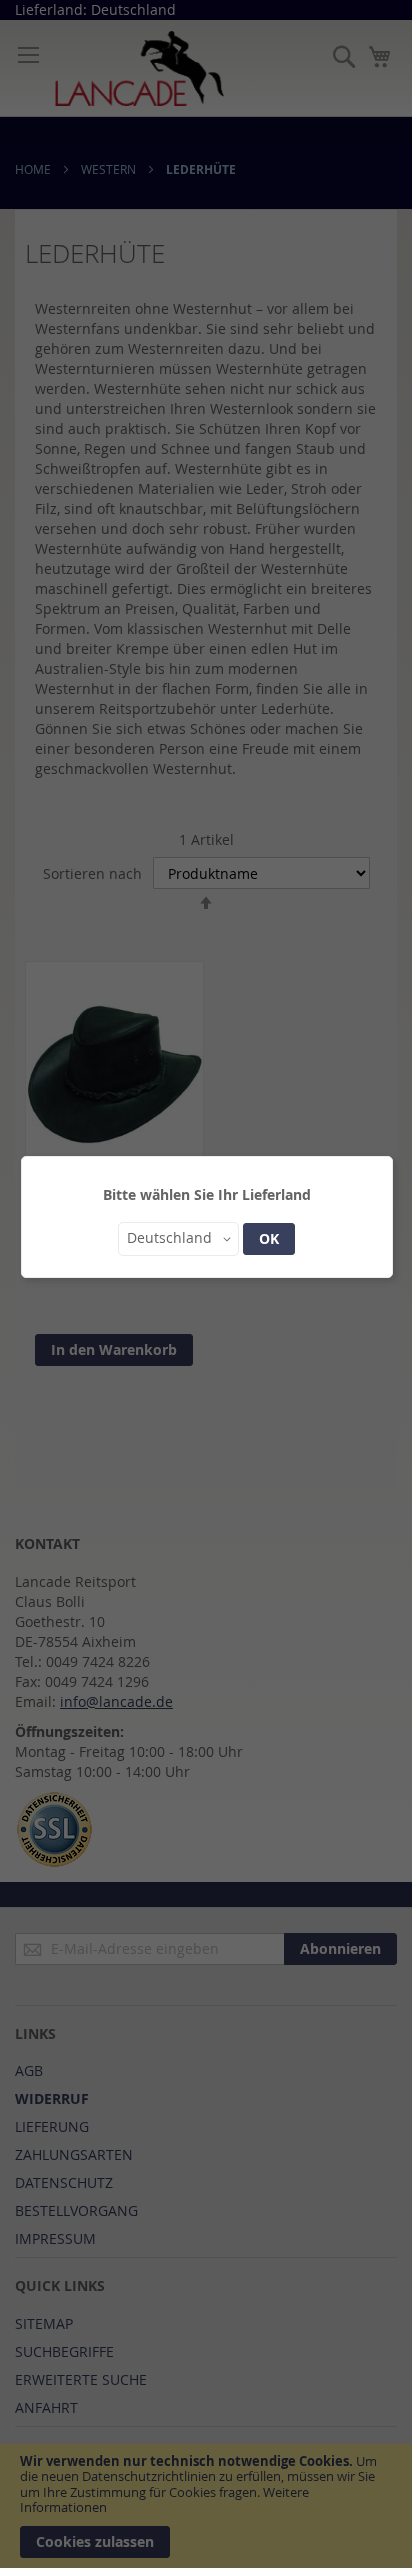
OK (269, 1238)
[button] (178, 1239)
